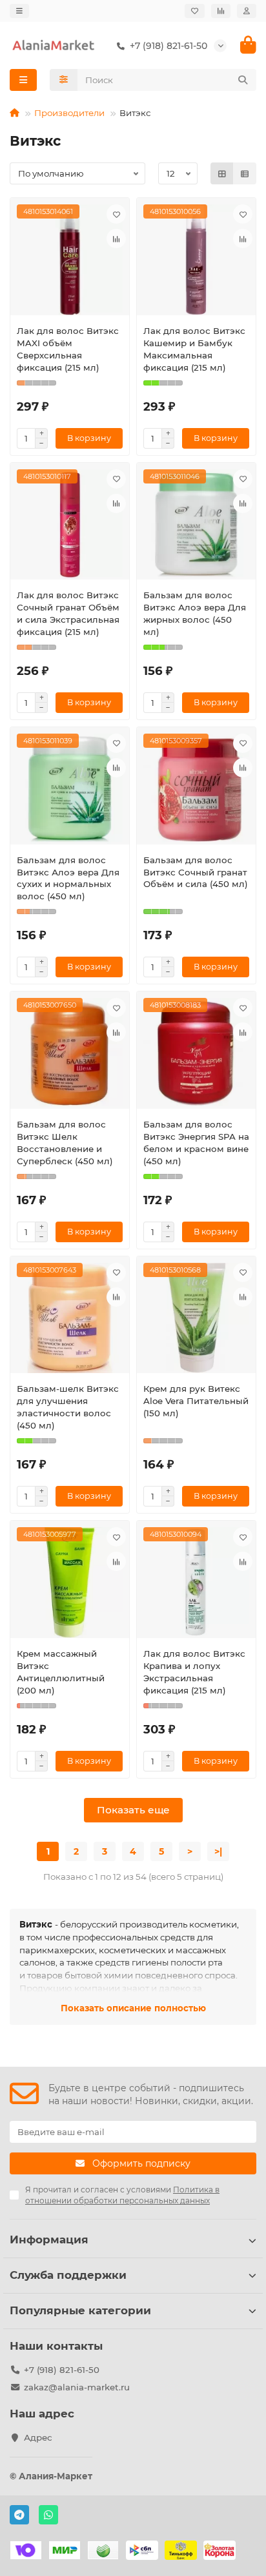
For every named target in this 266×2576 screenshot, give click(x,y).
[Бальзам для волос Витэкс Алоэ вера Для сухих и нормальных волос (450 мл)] (70, 789)
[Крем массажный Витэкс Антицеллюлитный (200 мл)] (70, 1582)
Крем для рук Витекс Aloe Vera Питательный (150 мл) (196, 1401)
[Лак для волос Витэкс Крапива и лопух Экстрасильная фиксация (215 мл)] (196, 1582)
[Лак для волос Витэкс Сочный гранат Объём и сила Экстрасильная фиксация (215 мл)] (70, 524)
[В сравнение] (116, 239)
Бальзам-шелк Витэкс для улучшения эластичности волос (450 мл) (68, 1407)
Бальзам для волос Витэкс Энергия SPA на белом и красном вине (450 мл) (196, 1143)
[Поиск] (243, 80)
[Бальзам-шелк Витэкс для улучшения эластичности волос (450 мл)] (70, 1318)
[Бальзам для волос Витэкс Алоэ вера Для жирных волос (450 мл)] (196, 524)
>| (218, 1851)
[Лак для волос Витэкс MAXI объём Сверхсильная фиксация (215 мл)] (70, 259)
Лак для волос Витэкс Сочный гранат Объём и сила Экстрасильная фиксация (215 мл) (68, 613)
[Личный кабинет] (247, 11)
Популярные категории (80, 2310)
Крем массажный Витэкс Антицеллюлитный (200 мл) (61, 1672)
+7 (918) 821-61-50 (62, 2370)
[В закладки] (116, 214)
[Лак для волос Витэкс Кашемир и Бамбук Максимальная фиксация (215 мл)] (196, 259)
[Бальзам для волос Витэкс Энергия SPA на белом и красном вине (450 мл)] (196, 1053)
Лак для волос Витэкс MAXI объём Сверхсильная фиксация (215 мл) (68, 349)
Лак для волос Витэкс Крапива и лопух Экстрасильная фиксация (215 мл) (194, 1672)
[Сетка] (222, 173)
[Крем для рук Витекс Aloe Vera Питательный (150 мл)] (196, 1318)
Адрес (38, 2437)
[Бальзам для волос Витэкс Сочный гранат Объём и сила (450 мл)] (196, 789)
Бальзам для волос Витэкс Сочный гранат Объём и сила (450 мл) (196, 872)
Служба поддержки (68, 2275)
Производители (69, 113)
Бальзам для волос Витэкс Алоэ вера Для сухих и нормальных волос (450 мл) (68, 878)
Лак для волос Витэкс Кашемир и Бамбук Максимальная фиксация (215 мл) (194, 349)
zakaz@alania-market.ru (77, 2387)
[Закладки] (195, 11)
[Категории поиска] (64, 80)
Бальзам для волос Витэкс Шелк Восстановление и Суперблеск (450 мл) (65, 1143)
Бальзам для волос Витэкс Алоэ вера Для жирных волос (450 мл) (195, 613)
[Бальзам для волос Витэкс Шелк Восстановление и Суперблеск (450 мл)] (70, 1053)
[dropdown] (19, 11)
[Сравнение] (221, 11)
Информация (49, 2239)
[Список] (245, 173)
